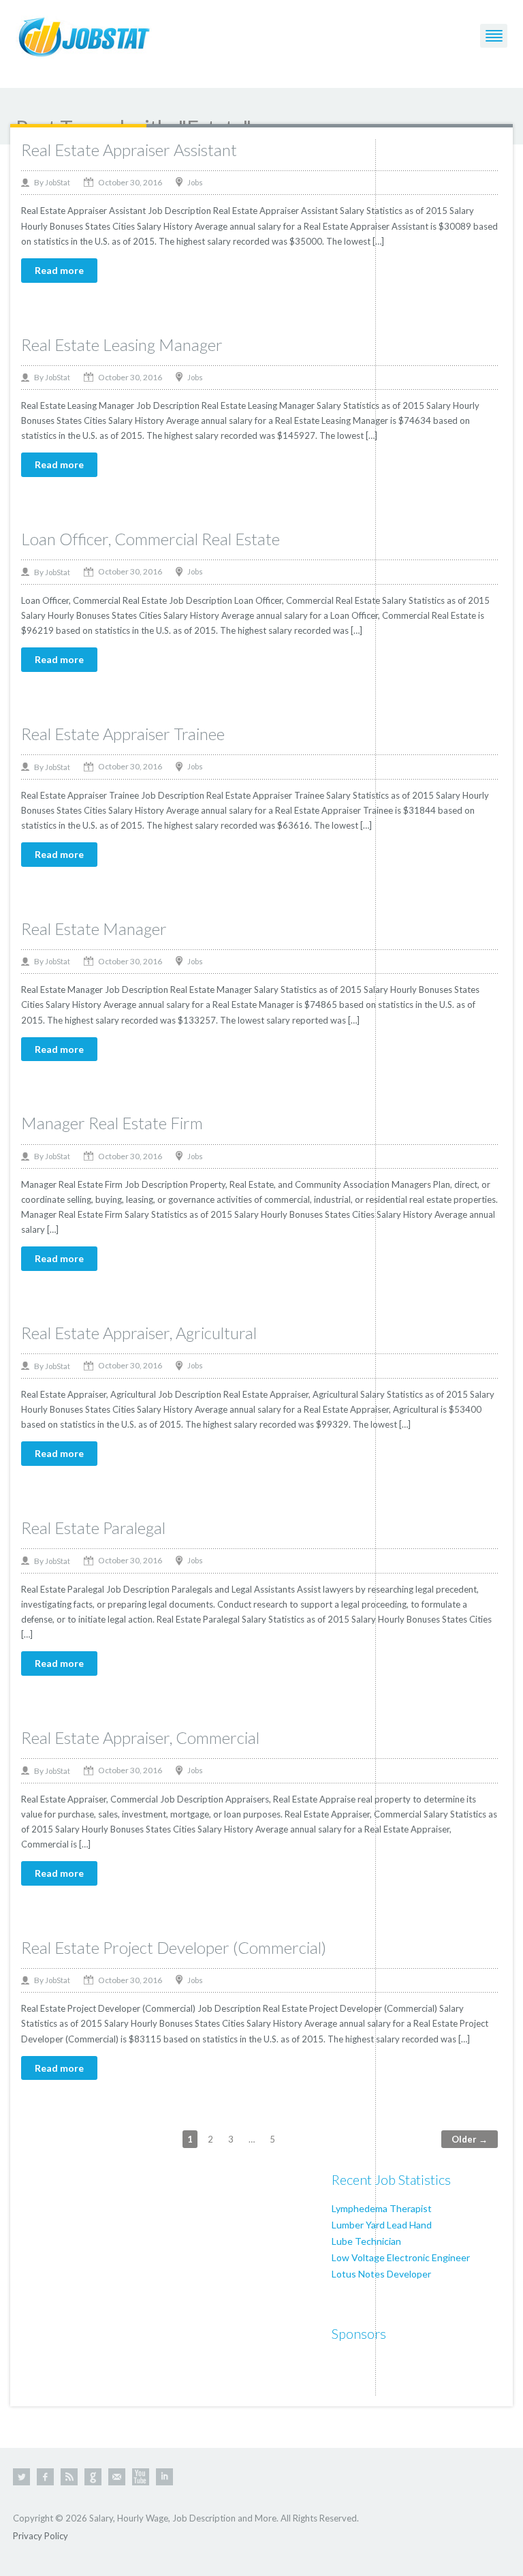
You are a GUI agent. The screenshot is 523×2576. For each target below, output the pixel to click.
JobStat (58, 182)
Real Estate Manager (94, 929)
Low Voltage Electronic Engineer (401, 2257)
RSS (69, 2477)
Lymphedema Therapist (382, 2208)
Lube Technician (366, 2241)
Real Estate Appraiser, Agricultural (139, 1333)
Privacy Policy (41, 2536)
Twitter (21, 2477)
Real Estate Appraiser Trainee (123, 734)
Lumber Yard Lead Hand (382, 2225)
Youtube (141, 2477)
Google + (93, 2477)
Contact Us (117, 2477)
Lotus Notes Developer (381, 2274)
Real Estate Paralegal (93, 1528)
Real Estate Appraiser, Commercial (140, 1737)
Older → (470, 2139)
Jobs (195, 182)
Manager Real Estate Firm (112, 1123)
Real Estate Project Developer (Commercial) (174, 1947)
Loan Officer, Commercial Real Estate (150, 539)
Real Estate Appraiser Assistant (129, 150)
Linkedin (164, 2477)
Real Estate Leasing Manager (122, 344)
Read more (59, 270)
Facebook (45, 2477)
